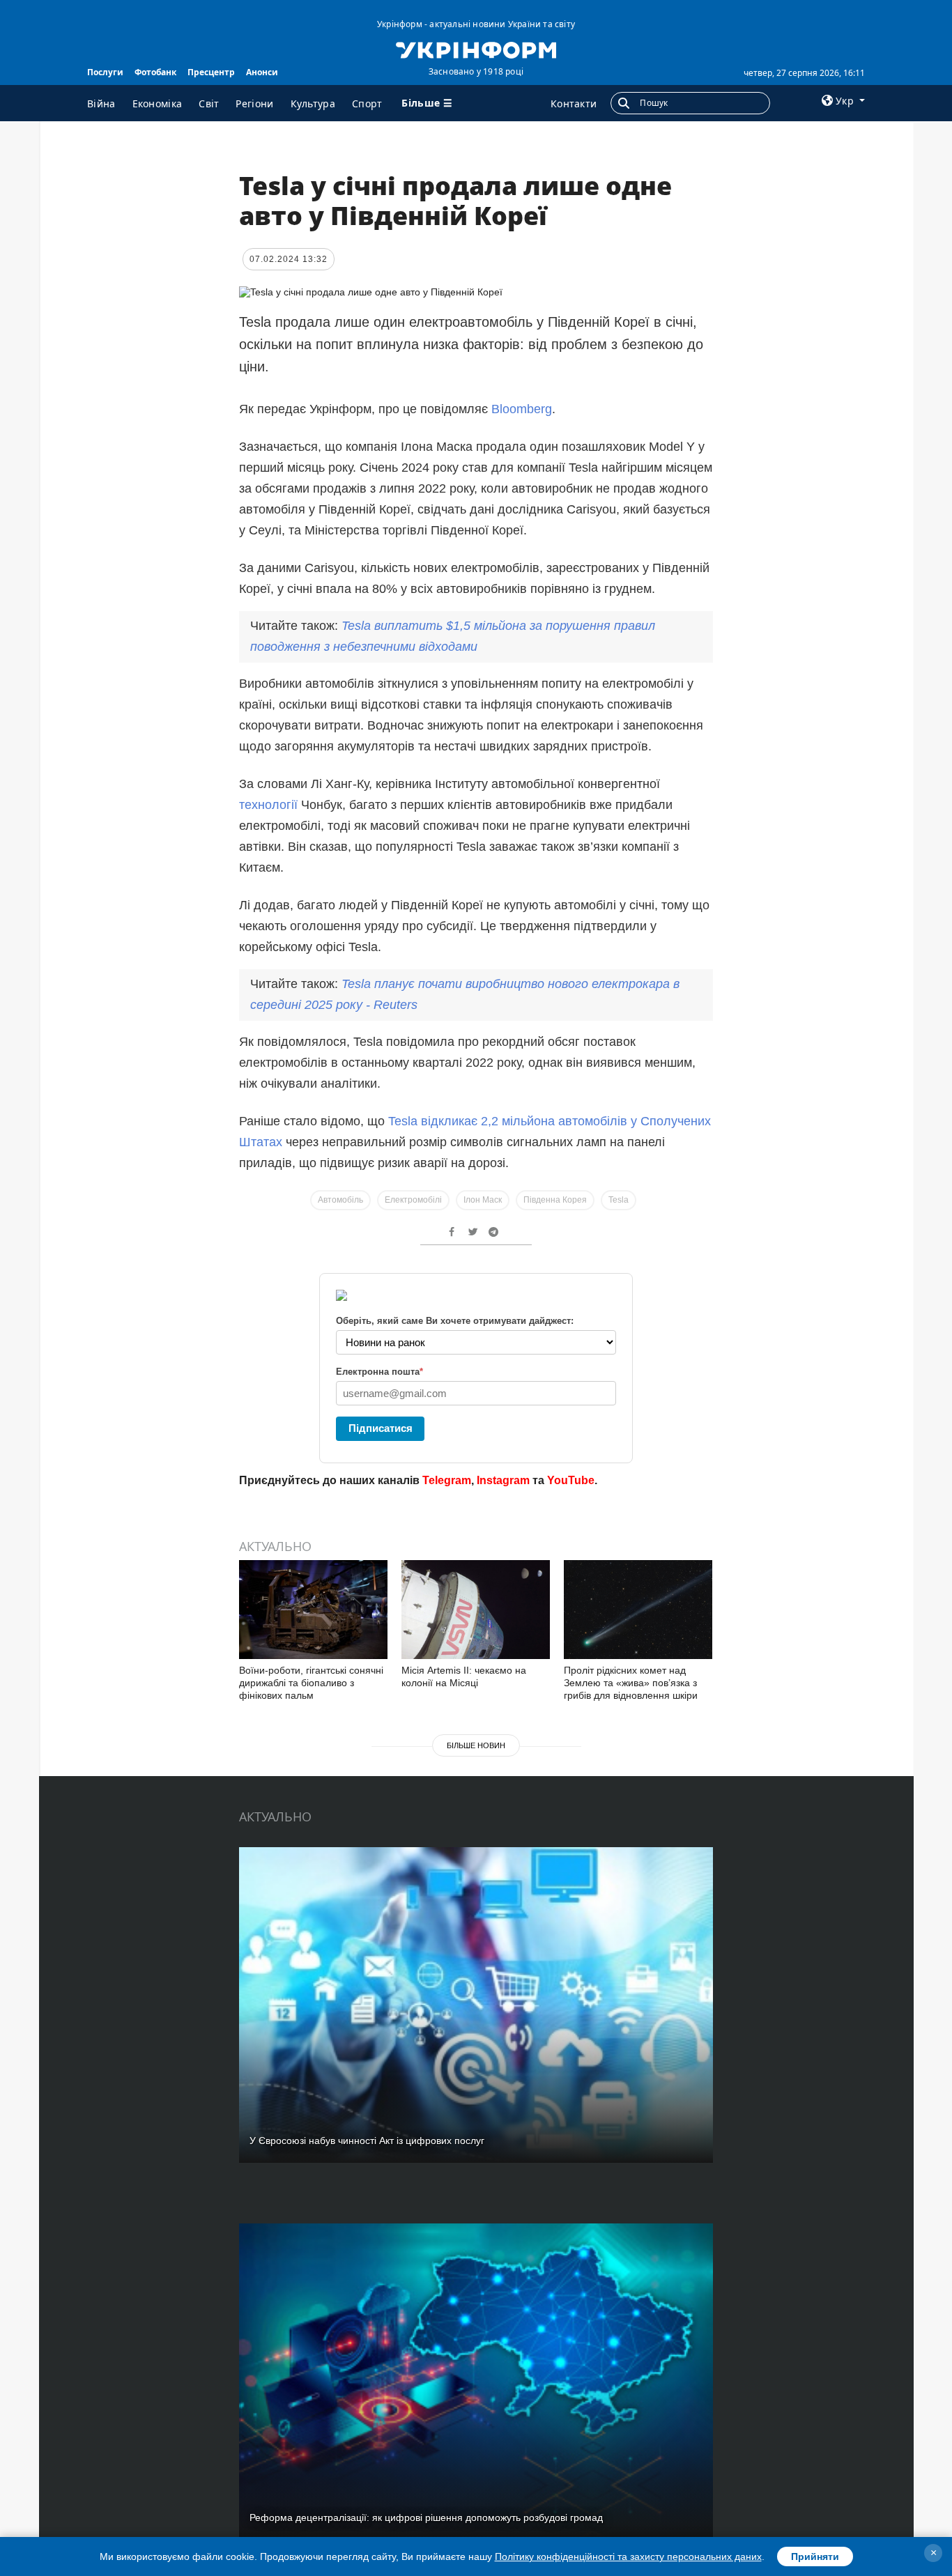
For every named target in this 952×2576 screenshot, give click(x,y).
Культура (313, 103)
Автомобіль (340, 1200)
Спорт (367, 103)
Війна (101, 103)
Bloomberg (522, 409)
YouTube (571, 1480)
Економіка (158, 103)
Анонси (262, 72)
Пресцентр (211, 72)
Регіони (254, 103)
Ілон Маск (483, 1200)
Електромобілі (413, 1200)
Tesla (619, 1200)
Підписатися (381, 1428)
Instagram (503, 1480)
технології (268, 805)
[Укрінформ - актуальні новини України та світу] (476, 49)
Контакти (574, 103)
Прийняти (815, 2556)
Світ (209, 103)
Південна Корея (555, 1200)
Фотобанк (155, 72)
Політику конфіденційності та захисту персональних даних (628, 2556)
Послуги (105, 72)
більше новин (476, 1745)
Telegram (447, 1480)
